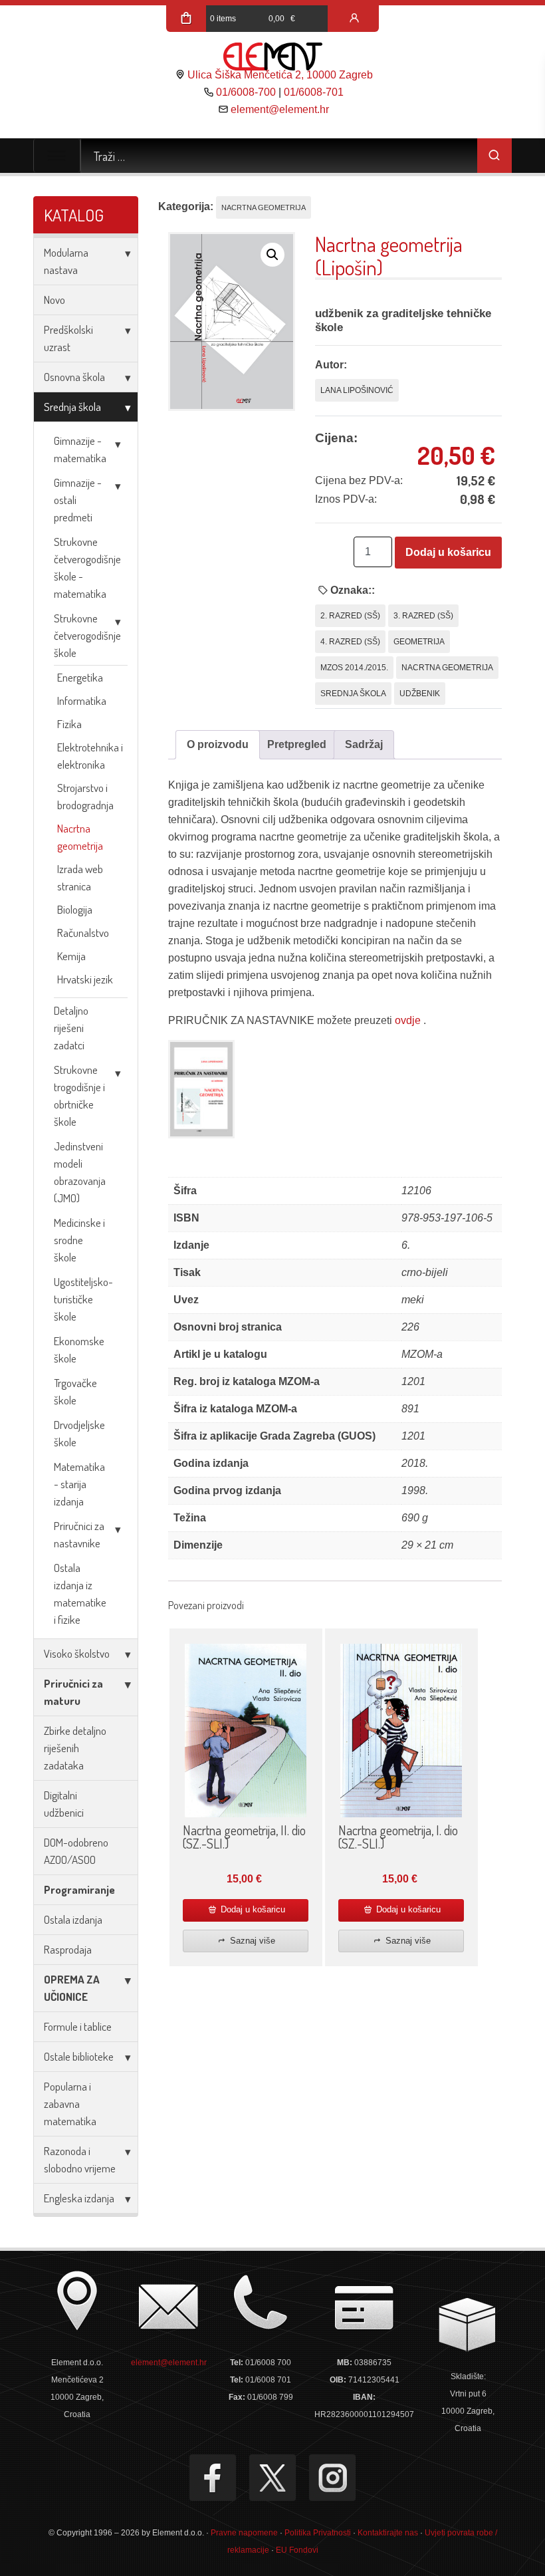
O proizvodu (218, 744)
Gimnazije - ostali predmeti (78, 500)
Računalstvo (83, 933)
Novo (54, 300)
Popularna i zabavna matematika (70, 2104)
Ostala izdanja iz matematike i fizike (80, 1594)
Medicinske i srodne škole (79, 1240)
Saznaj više (251, 1941)
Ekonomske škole (79, 1350)
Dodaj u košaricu (448, 552)
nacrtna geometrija (447, 668)
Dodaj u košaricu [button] (252, 1909)
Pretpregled (297, 744)
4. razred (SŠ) (350, 642)
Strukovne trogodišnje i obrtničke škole (79, 1095)
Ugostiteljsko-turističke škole (83, 1299)
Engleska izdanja (79, 2198)
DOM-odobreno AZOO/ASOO (76, 1851)
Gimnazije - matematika (80, 449)
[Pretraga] (494, 156)
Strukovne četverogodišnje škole (87, 635)
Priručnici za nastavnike (79, 1534)
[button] (272, 255)
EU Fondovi (297, 2550)
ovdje (409, 1020)
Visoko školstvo (77, 1653)
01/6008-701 (314, 92)
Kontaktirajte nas (388, 2533)
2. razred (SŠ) (350, 616)
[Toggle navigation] (57, 156)
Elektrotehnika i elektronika (90, 756)
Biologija (75, 909)
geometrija (419, 642)
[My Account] (354, 19)
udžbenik (420, 694)
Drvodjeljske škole (79, 1433)
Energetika (80, 677)
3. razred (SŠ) (423, 616)
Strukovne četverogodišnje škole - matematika (87, 568)
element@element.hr (280, 109)
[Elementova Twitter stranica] (272, 2478)
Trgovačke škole (75, 1391)
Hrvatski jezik (85, 979)
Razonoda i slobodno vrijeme (80, 2159)
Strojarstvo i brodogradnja (85, 796)
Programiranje (79, 1889)
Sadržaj (364, 744)
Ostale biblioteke (79, 2056)
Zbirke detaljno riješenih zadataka (75, 1748)
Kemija (71, 956)
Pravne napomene (244, 2533)
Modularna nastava (66, 261)
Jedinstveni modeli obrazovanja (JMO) (80, 1172)
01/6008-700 (246, 92)
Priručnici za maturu (73, 1692)
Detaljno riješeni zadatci (71, 1028)
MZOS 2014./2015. (354, 668)
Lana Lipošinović (357, 390)
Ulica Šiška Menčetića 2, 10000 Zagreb (280, 75)
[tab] (218, 745)
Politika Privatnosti (318, 2533)
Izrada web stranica (80, 877)
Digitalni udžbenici (64, 1804)
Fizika (69, 724)
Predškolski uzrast (68, 338)
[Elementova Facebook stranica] (213, 2478)
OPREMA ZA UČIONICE (72, 1988)
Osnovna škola (74, 377)
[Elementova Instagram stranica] (332, 2478)
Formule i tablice (78, 2026)
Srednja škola (72, 407)
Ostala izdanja (73, 1919)
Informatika (82, 701)
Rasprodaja (68, 1949)
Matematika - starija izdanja (79, 1484)
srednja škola (353, 694)
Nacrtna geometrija (80, 837)
